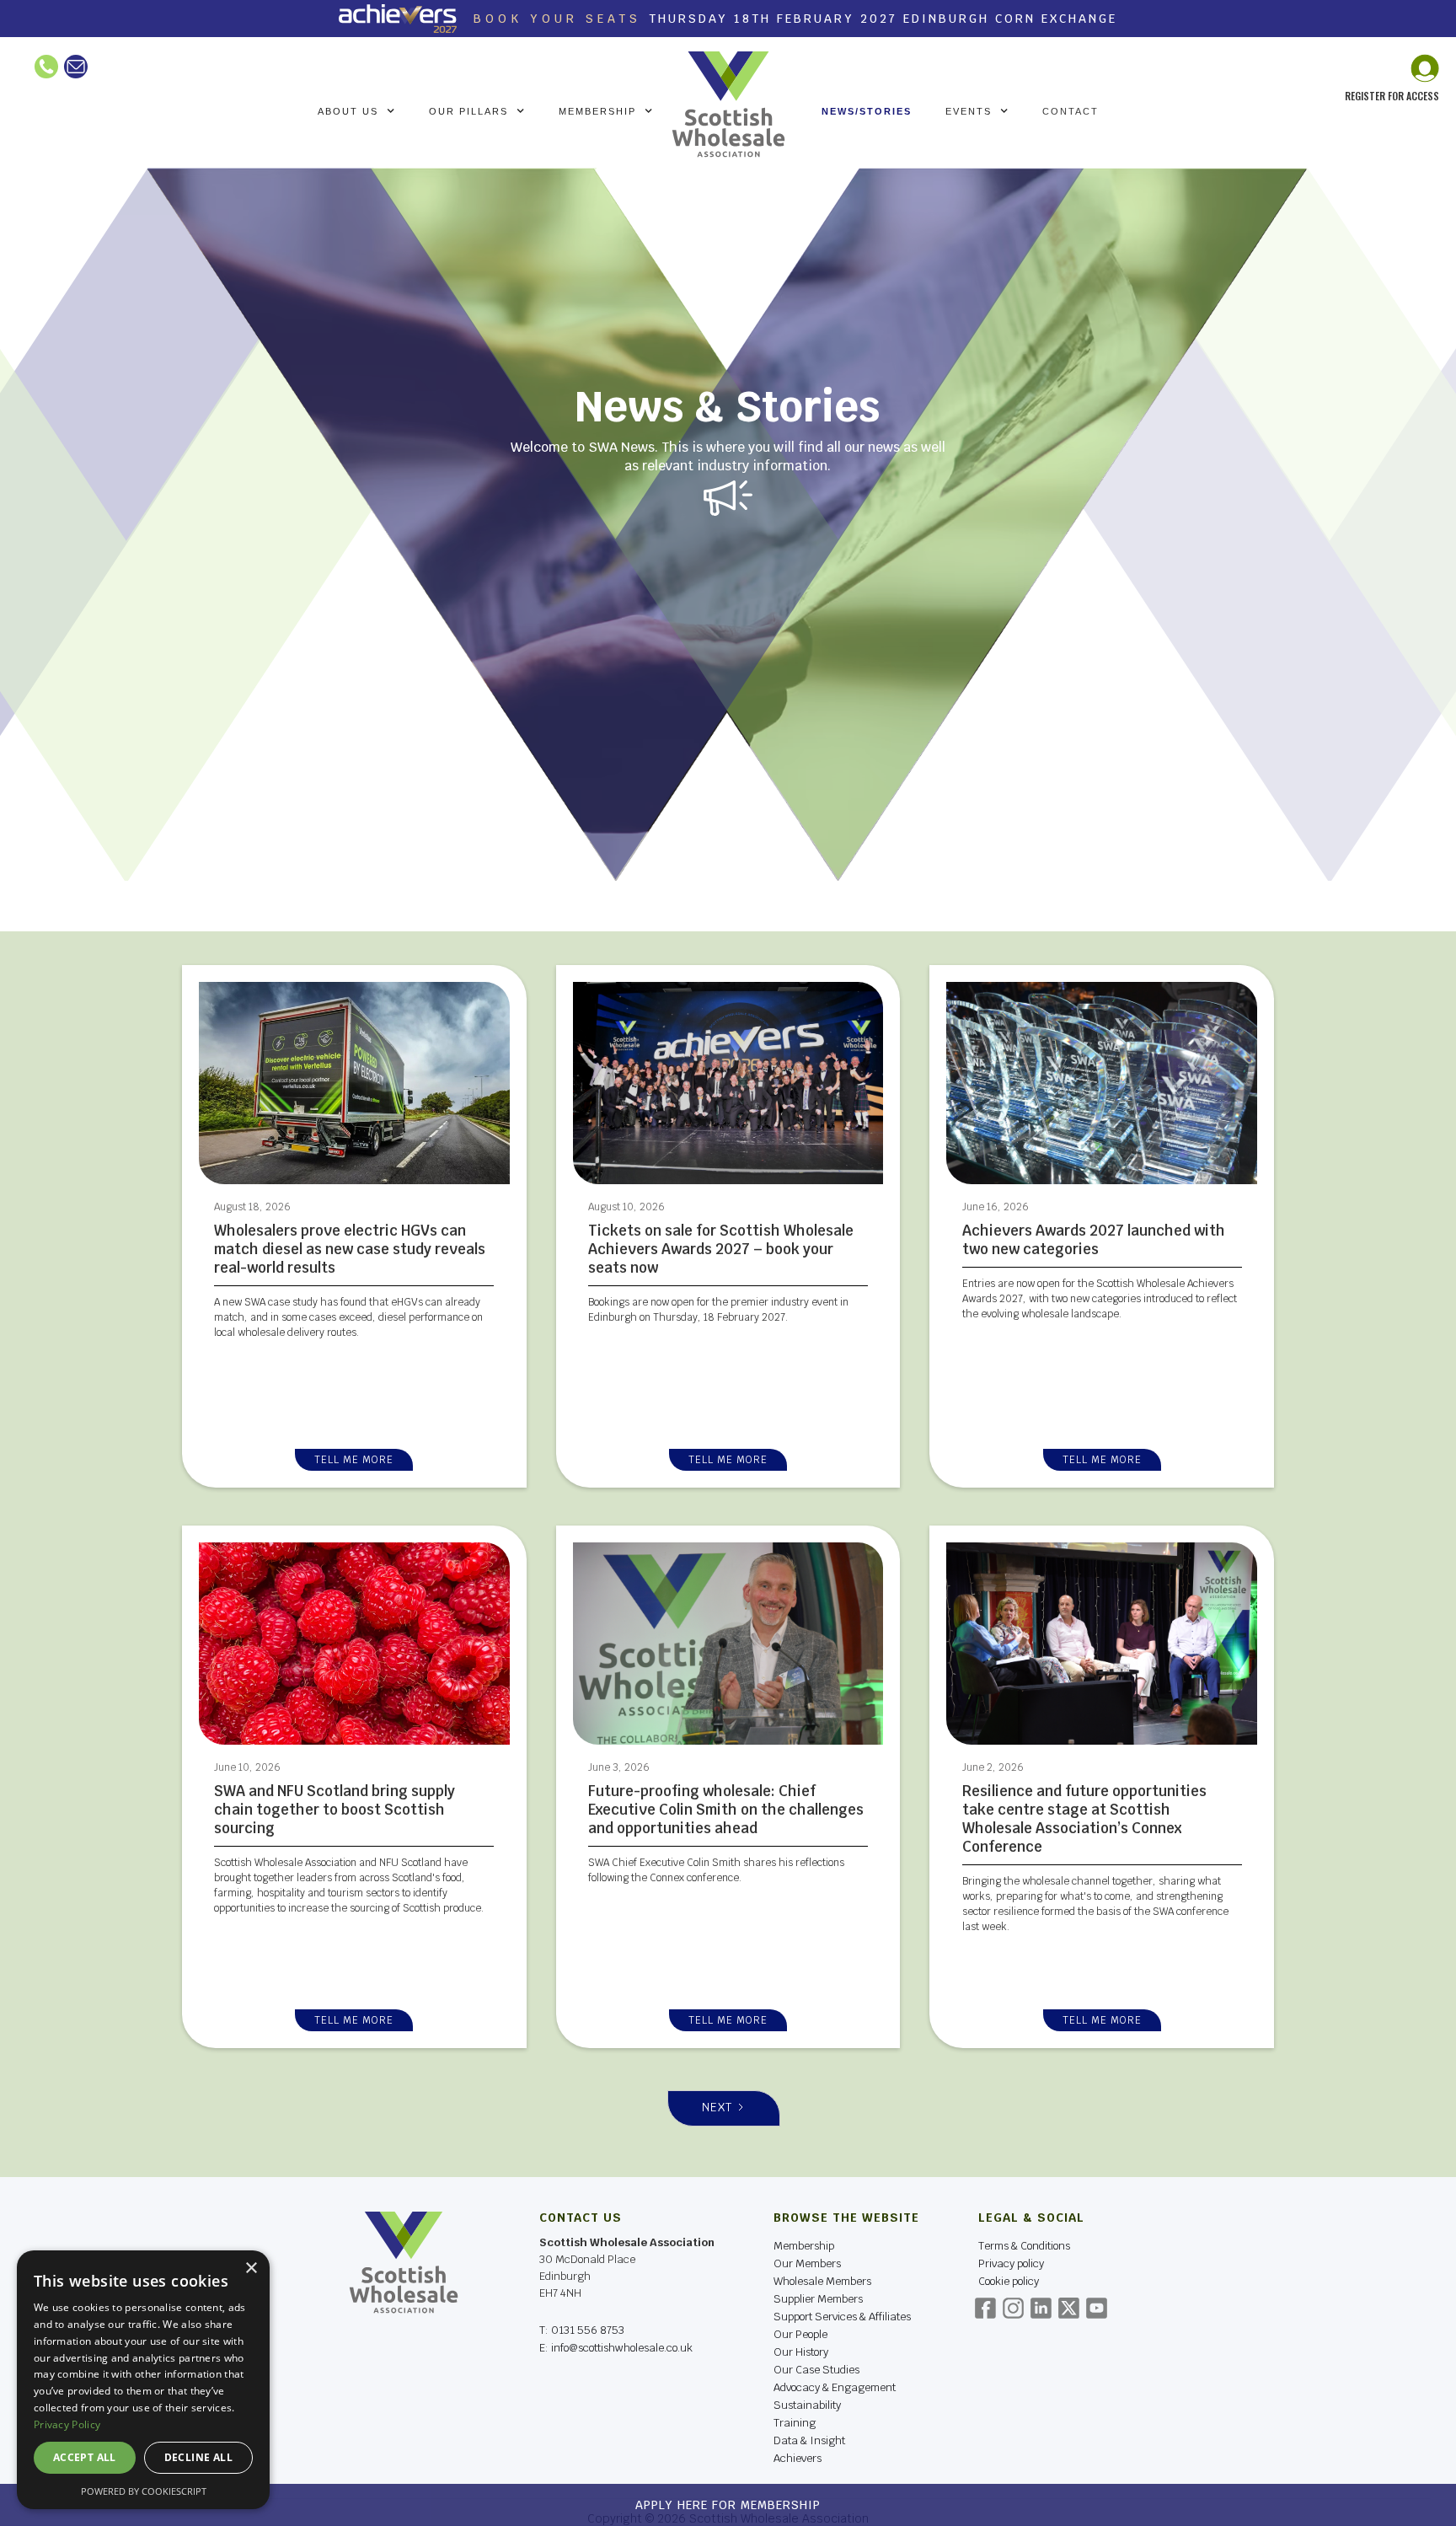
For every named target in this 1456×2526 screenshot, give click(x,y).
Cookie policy (1009, 2281)
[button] (356, 111)
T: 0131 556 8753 (582, 2330)
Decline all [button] (198, 2457)
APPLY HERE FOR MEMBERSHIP (728, 2505)
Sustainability (807, 2405)
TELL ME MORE (354, 1460)
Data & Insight (809, 2440)
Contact (1071, 111)
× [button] (251, 2269)
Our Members (807, 2263)
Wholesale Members (822, 2281)
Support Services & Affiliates (842, 2317)
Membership (804, 2246)
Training (795, 2423)
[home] (728, 105)
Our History (801, 2352)
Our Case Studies (816, 2370)
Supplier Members (818, 2299)
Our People (800, 2334)
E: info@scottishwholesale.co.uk (616, 2348)
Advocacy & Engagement (835, 2387)
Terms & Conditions (1024, 2246)
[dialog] (143, 2380)
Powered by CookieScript (144, 2491)
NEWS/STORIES (867, 111)
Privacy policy (1011, 2263)
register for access (1392, 96)
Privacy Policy (67, 2424)
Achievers (798, 2458)
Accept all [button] (85, 2457)
